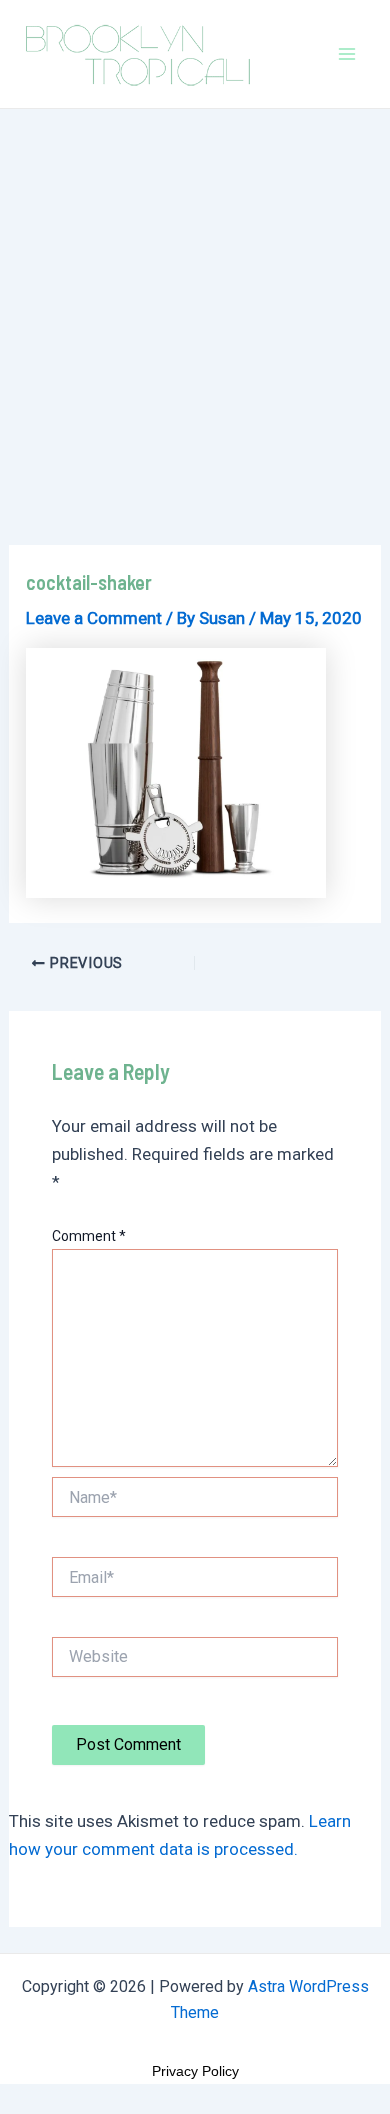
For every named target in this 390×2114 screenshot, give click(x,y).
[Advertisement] (195, 314)
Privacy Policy (195, 2071)
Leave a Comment (94, 618)
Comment (89, 1236)
